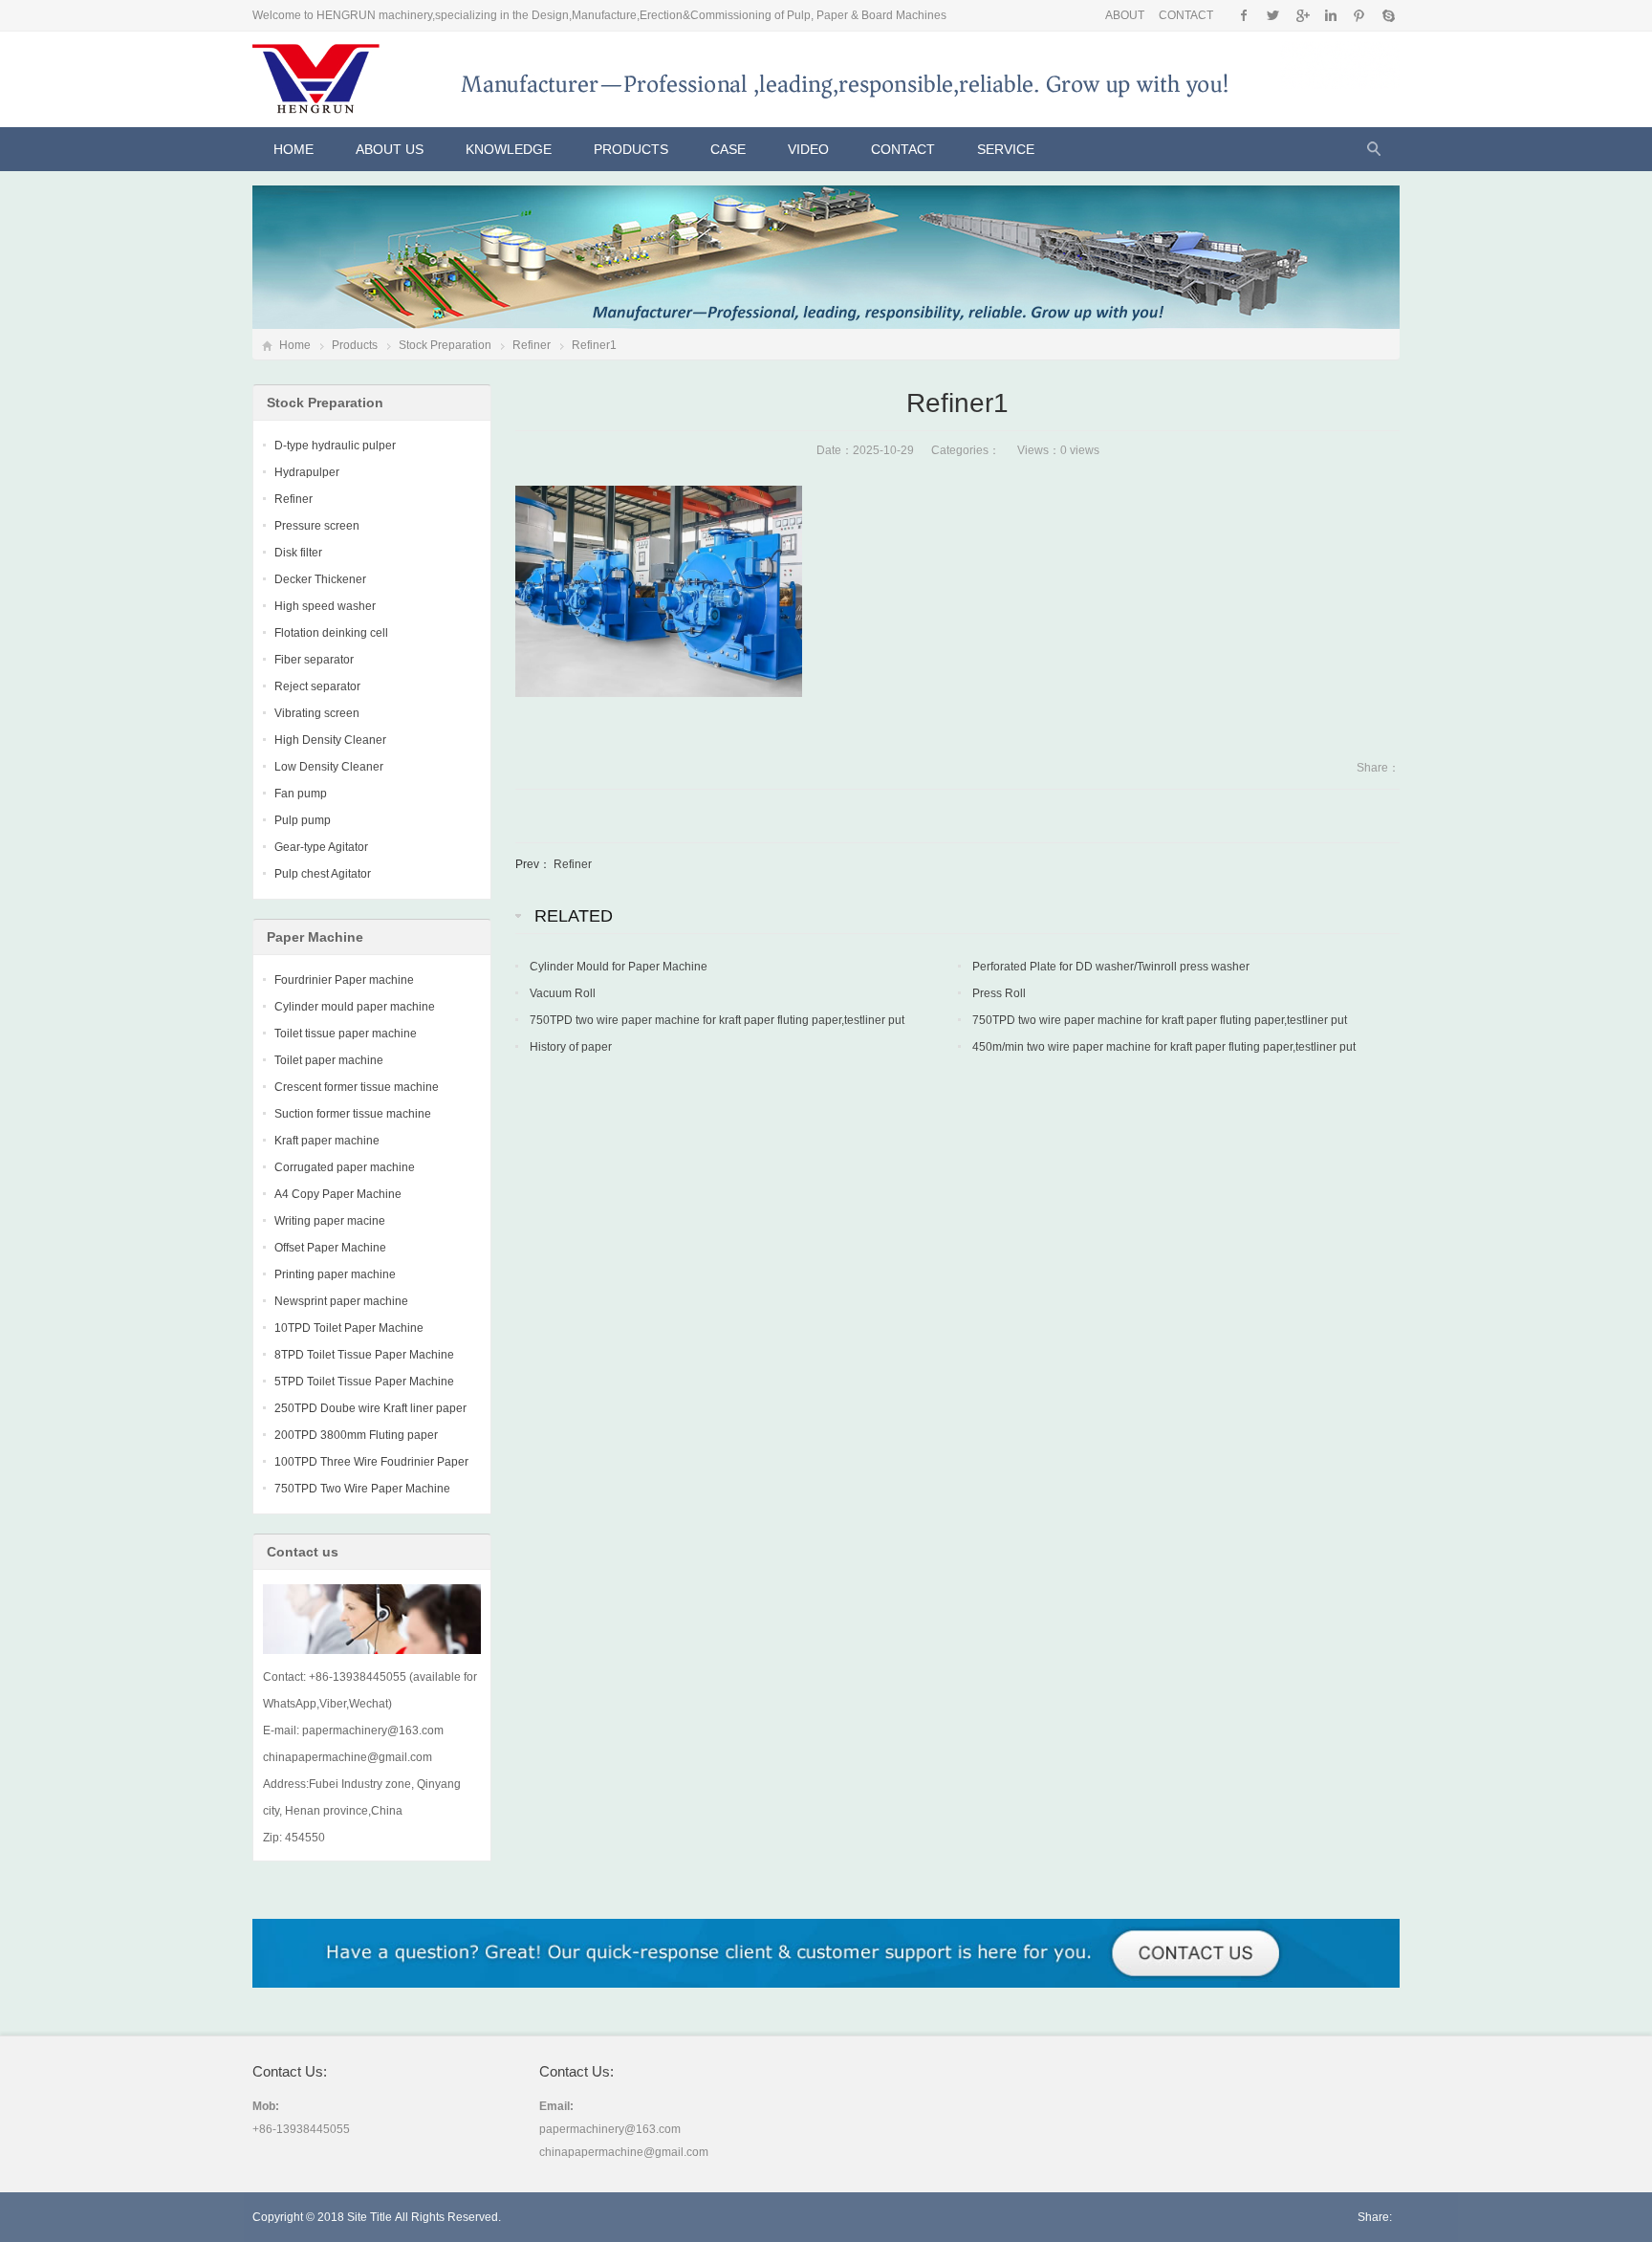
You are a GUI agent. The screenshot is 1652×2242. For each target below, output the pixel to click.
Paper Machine (315, 937)
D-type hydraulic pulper (335, 446)
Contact (903, 149)
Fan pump (301, 794)
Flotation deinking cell (331, 633)
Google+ (1302, 15)
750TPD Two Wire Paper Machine (362, 1489)
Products (631, 149)
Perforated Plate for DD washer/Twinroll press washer (1111, 967)
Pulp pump (303, 820)
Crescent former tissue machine (357, 1087)
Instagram (1330, 15)
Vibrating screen (317, 713)
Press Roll (999, 993)
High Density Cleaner (330, 740)
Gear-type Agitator (321, 847)
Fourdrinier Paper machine (344, 980)
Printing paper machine (335, 1274)
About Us (390, 149)
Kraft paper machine (327, 1141)
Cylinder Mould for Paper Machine (619, 967)
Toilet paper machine (329, 1060)
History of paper (571, 1047)
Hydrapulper (307, 472)
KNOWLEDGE (509, 149)
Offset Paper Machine (330, 1248)
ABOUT (1125, 15)
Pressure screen (317, 526)
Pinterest (1359, 15)
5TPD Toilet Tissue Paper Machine (364, 1382)
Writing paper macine (330, 1221)
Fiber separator (314, 660)
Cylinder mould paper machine (355, 1007)
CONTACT (1186, 15)
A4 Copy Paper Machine (338, 1194)
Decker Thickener (320, 579)
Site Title (370, 2217)
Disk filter (298, 553)
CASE (728, 149)
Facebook (1244, 15)
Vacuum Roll (563, 993)
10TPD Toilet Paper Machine (349, 1328)
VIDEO (808, 149)
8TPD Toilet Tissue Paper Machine (364, 1355)
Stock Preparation (445, 345)
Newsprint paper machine (341, 1301)
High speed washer (325, 606)
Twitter (1273, 15)
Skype (1388, 15)
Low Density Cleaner (329, 767)
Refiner (532, 345)
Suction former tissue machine (353, 1114)
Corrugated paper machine (345, 1167)
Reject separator (317, 686)
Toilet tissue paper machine (346, 1034)
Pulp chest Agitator (323, 874)
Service (1006, 149)
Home (293, 149)
